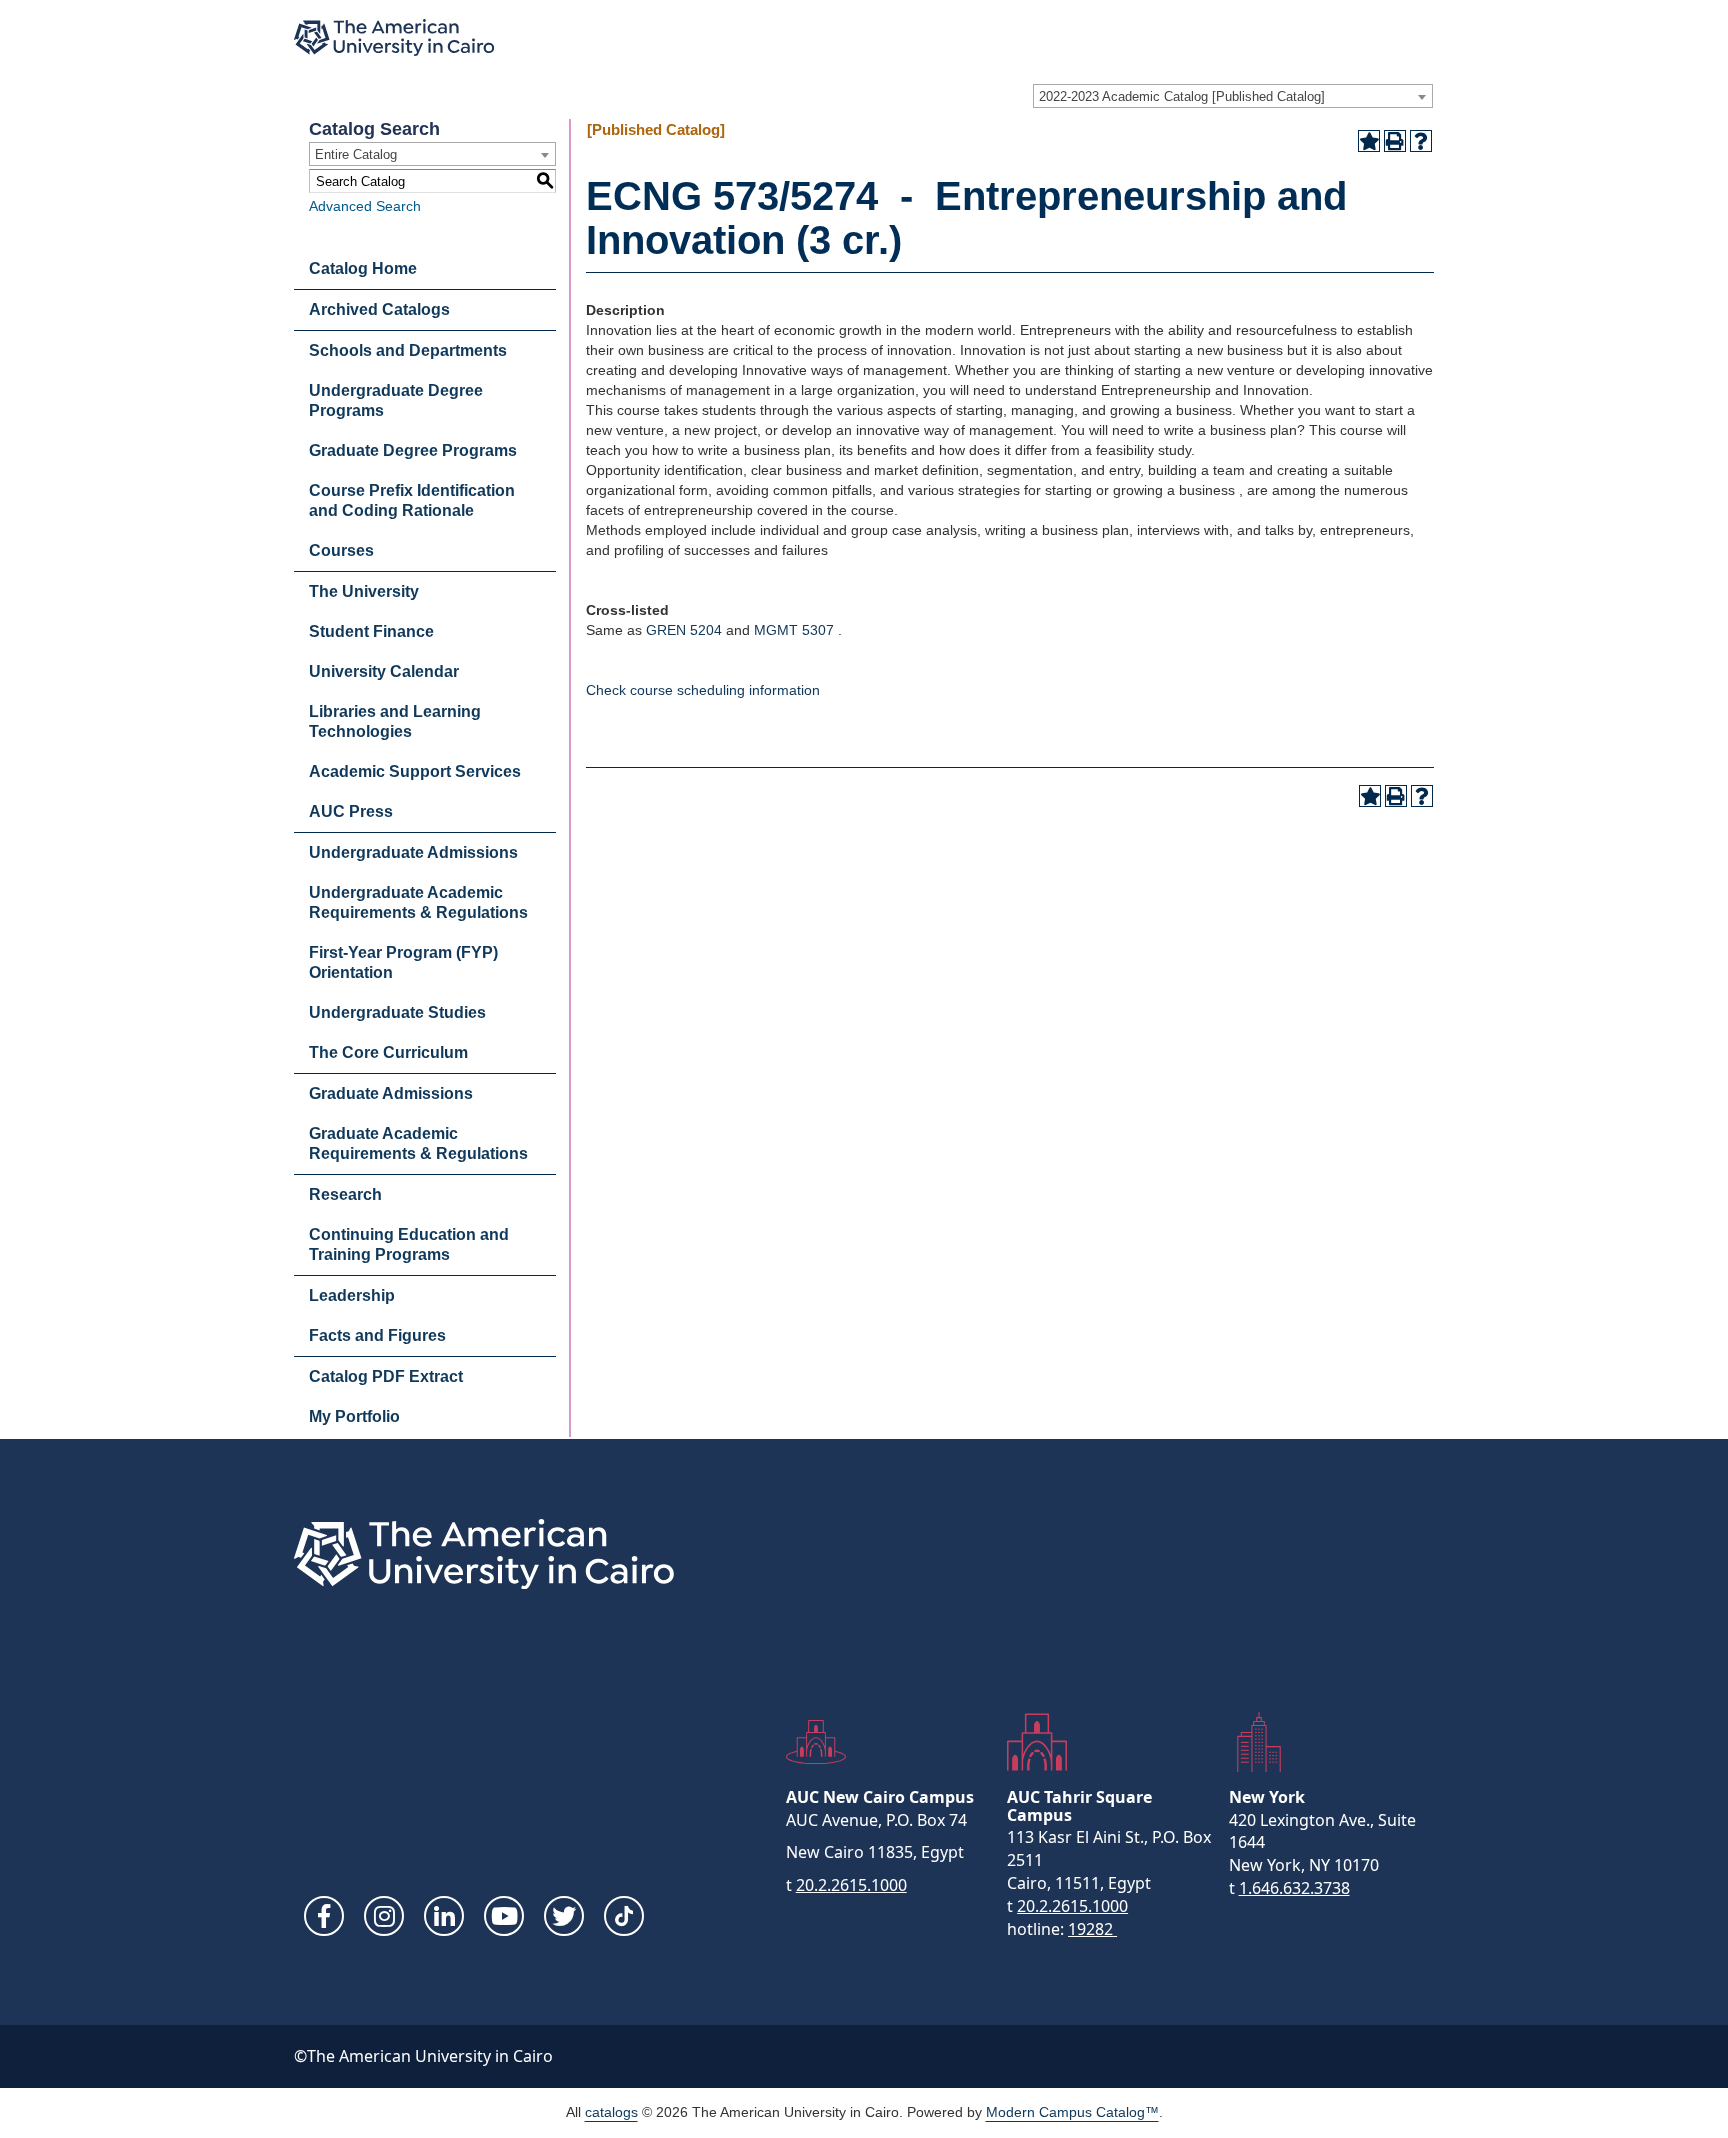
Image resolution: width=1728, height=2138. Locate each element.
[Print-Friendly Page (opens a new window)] (1395, 141)
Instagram (384, 1916)
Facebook (324, 1916)
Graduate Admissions (391, 1093)
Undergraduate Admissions (413, 852)
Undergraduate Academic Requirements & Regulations (418, 902)
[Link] (624, 1916)
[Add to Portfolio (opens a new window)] (1369, 141)
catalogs (611, 2112)
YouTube (504, 1916)
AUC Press (351, 811)
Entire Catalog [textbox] (356, 154)
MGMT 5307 (794, 630)
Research (345, 1194)
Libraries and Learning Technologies (395, 721)
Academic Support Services (415, 771)
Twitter (564, 1916)
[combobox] (1233, 96)
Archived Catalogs (379, 309)
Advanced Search (365, 206)
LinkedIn (444, 1916)
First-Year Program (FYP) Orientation (403, 962)
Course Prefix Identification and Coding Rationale (412, 500)
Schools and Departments (408, 350)
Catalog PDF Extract (386, 1376)
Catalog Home (363, 268)
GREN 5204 (684, 630)
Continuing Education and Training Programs (409, 1244)
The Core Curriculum (388, 1052)
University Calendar (384, 671)
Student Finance (371, 631)
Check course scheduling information (703, 690)
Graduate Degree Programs (413, 450)
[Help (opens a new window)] (1421, 141)
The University (364, 591)
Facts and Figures (377, 1335)
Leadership (352, 1295)
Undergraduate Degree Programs (396, 400)
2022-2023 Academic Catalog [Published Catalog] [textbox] (1182, 96)
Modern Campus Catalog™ (1072, 2112)
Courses (341, 550)
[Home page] (394, 37)
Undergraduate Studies (397, 1012)
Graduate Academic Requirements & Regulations (418, 1143)
